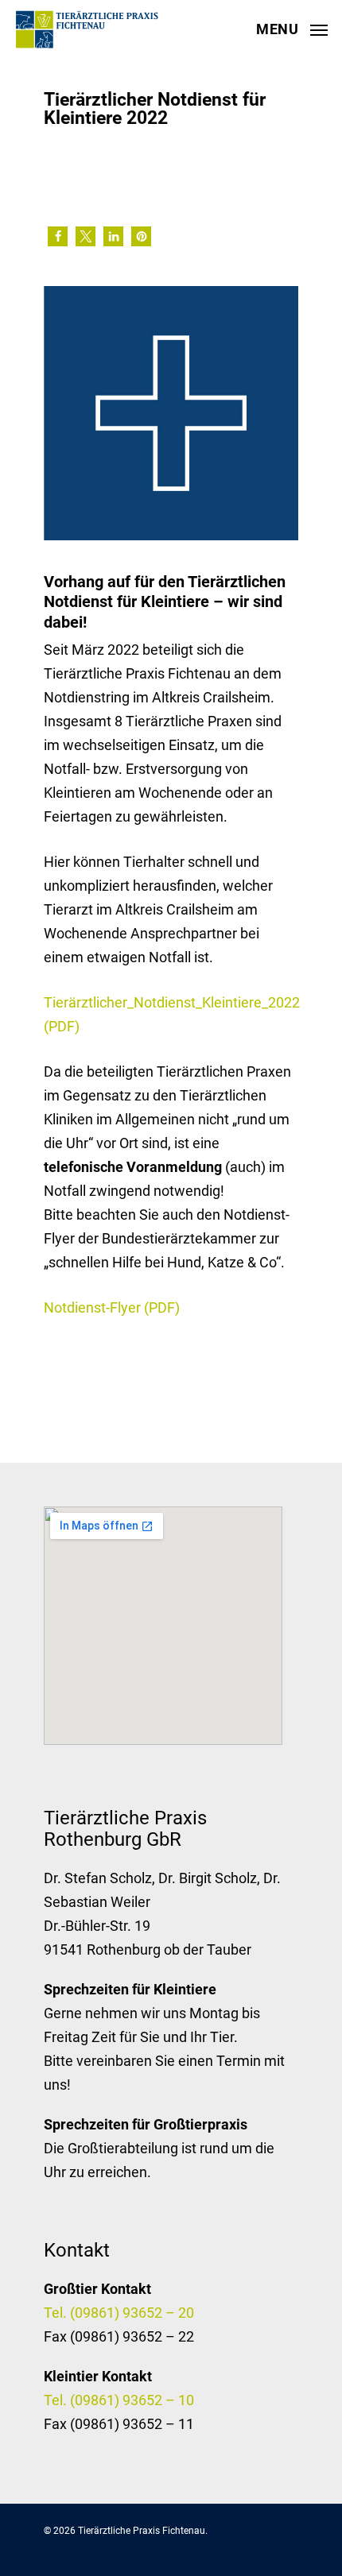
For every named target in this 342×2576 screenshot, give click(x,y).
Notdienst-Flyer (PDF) (112, 1307)
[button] (58, 236)
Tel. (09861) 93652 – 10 (119, 2400)
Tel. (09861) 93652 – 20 (119, 2313)
